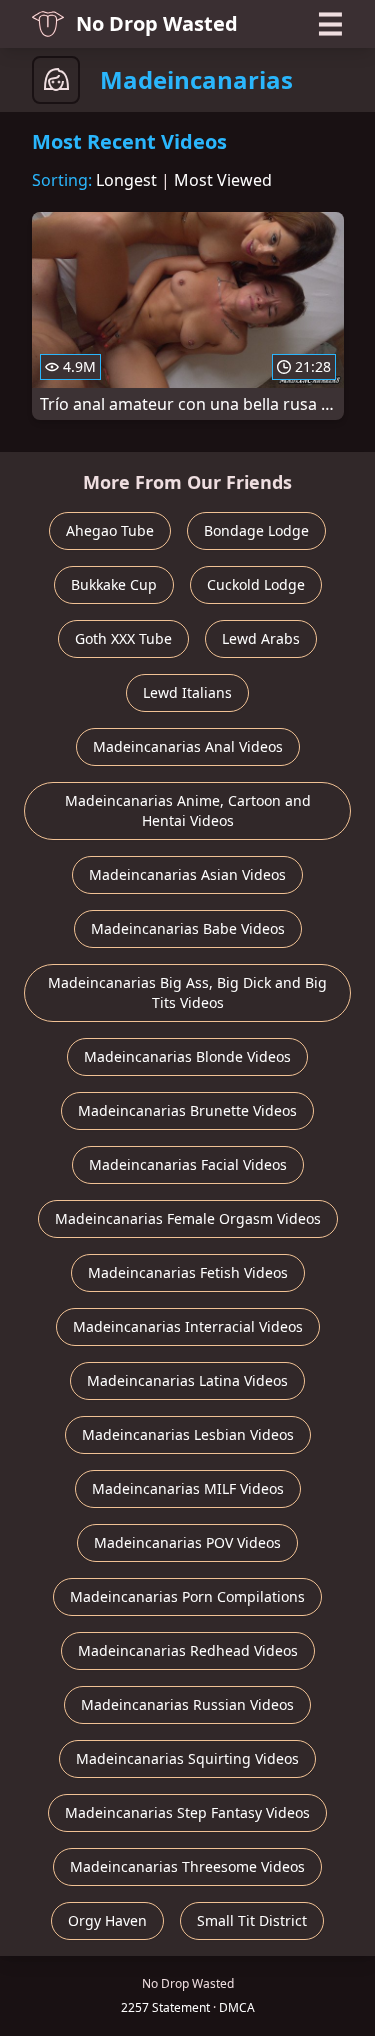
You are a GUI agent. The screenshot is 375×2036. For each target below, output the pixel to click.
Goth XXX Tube (123, 638)
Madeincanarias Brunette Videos (187, 1110)
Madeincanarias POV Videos (187, 1542)
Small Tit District (252, 1920)
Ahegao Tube (110, 530)
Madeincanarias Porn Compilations (187, 1596)
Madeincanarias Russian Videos (187, 1704)
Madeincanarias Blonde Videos (187, 1056)
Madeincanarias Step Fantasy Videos (187, 1812)
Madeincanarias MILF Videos (188, 1488)
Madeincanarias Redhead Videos (188, 1650)
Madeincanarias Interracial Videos (188, 1326)
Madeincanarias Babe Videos (188, 928)
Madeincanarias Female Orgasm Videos (188, 1218)
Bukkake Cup (114, 584)
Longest (126, 180)
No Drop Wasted (157, 23)
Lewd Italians (187, 692)
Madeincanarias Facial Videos (188, 1164)
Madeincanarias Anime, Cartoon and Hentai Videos (188, 810)
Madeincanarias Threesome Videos (187, 1866)
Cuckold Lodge (256, 584)
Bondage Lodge (256, 530)
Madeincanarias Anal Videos (188, 746)
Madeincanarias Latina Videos (187, 1380)
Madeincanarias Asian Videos (187, 874)
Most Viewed (223, 180)
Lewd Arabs (261, 638)
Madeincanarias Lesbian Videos (188, 1434)
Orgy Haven (107, 1920)
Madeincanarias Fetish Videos (188, 1272)
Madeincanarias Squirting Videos (187, 1758)
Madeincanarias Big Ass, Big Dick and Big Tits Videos (187, 992)
